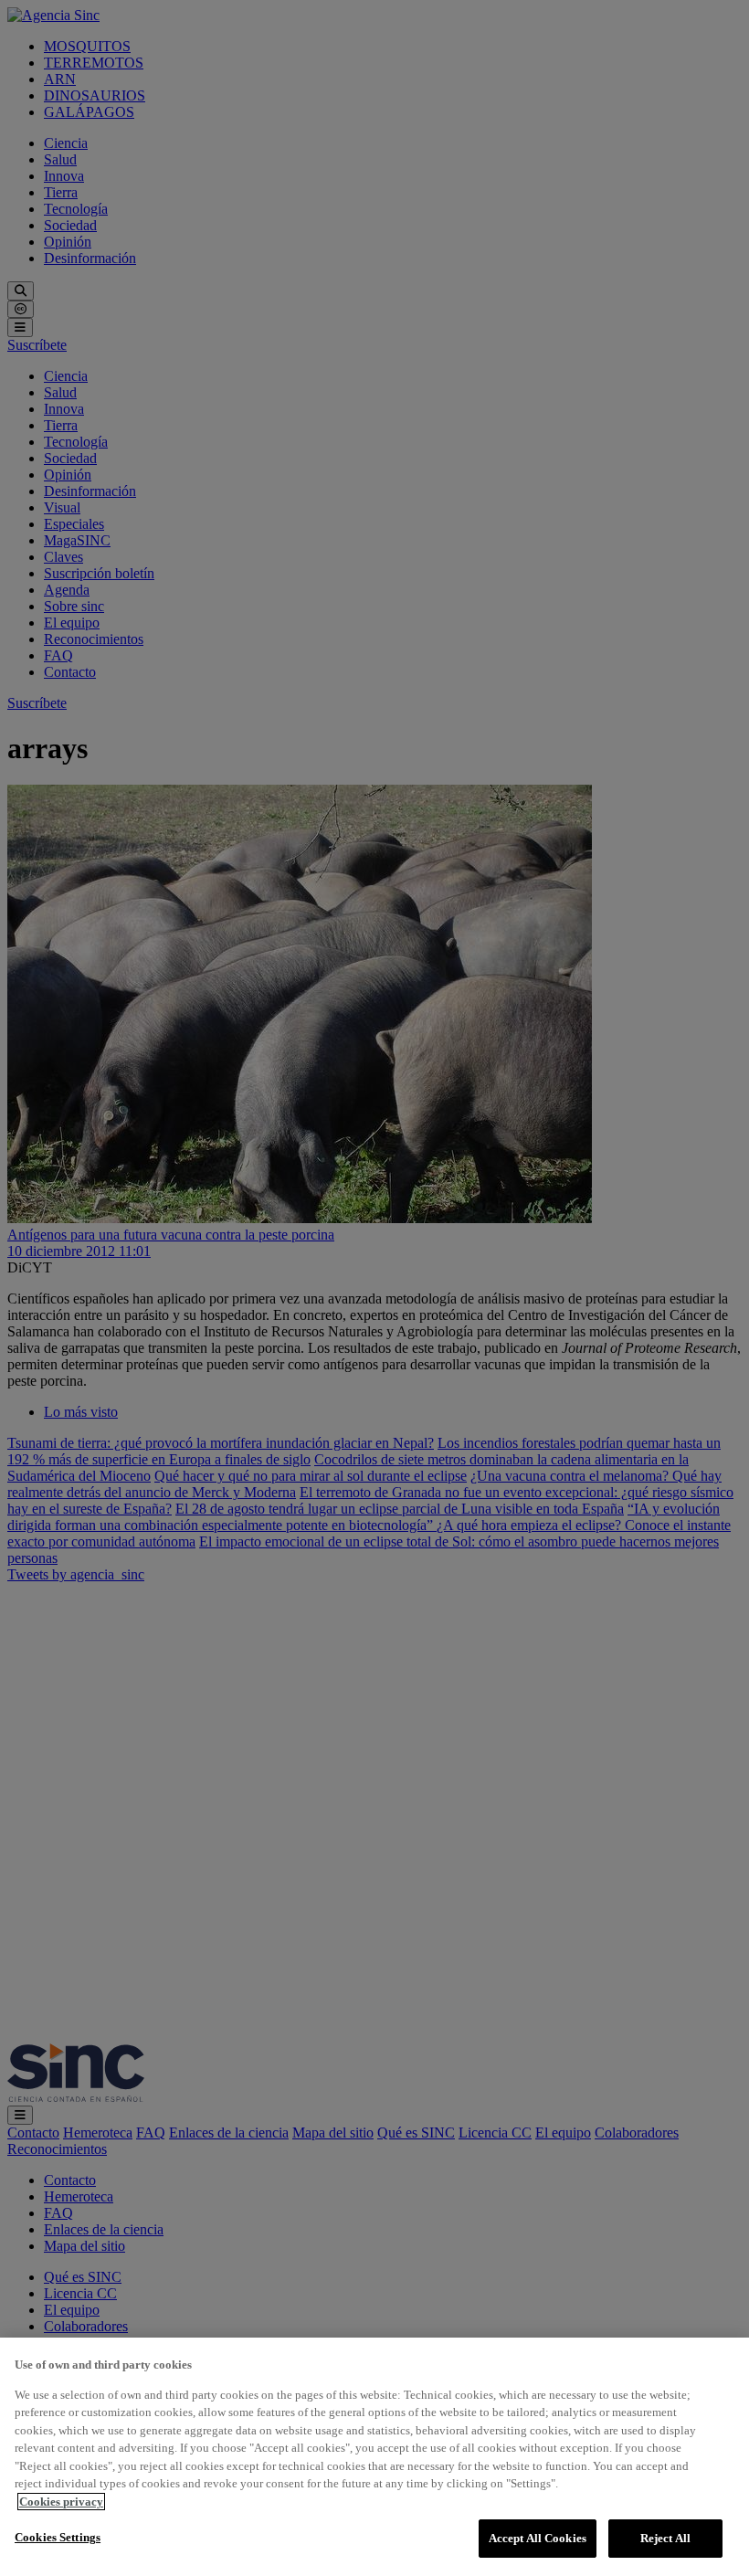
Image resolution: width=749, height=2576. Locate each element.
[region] (374, 2457)
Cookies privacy (61, 2502)
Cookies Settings (58, 2537)
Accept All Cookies (538, 2538)
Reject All (665, 2538)
